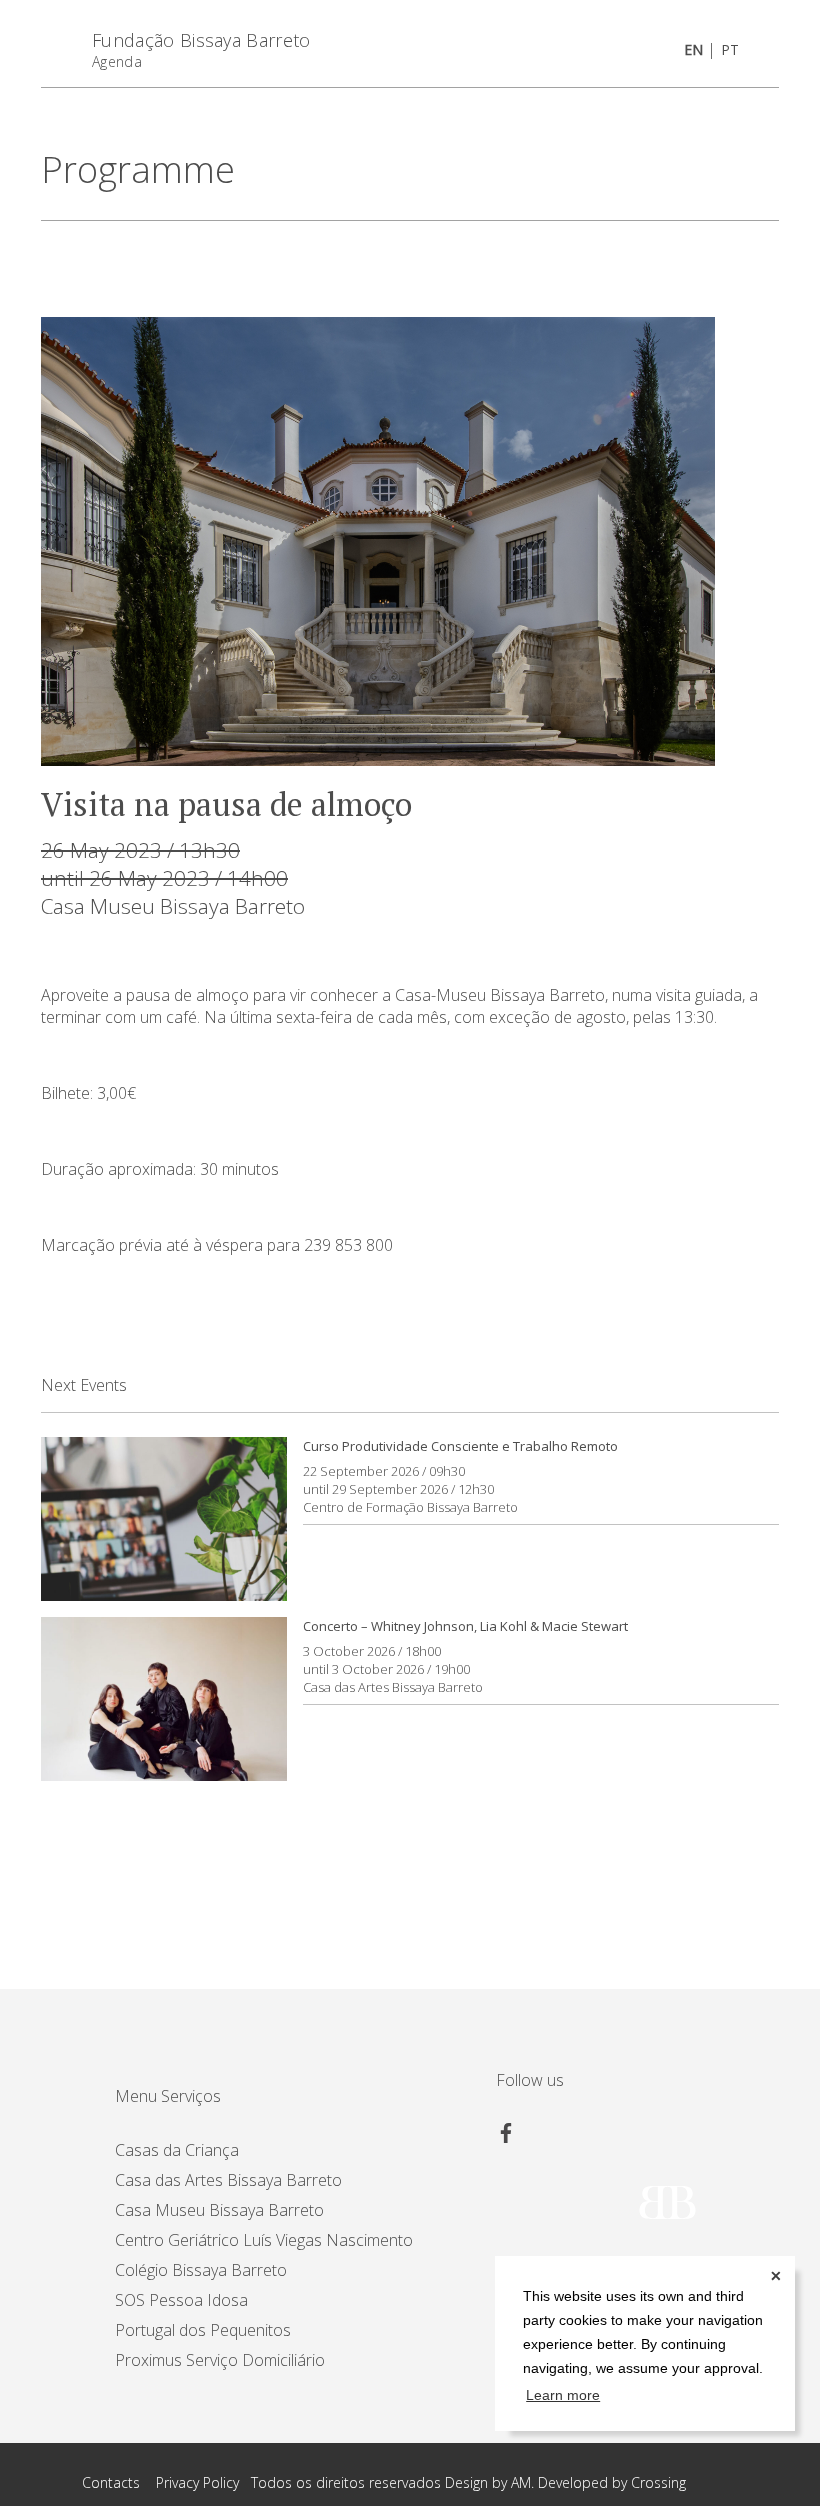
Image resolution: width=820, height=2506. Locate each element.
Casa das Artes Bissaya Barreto (393, 1687)
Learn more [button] (563, 2395)
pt (730, 49)
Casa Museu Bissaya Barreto (173, 906)
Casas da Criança (177, 2150)
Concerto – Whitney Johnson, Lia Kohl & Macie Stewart (465, 1626)
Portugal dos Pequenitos (203, 2330)
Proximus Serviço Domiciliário (220, 2360)
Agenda (117, 61)
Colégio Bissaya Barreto (201, 2270)
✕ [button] (776, 2276)
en (693, 49)
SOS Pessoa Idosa (181, 2300)
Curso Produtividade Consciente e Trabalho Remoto (460, 1446)
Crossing (658, 2482)
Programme (138, 169)
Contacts (111, 2482)
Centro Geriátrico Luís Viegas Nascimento (264, 2240)
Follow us (530, 2080)
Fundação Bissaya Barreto (201, 40)
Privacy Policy (197, 2482)
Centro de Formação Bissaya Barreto (410, 1507)
